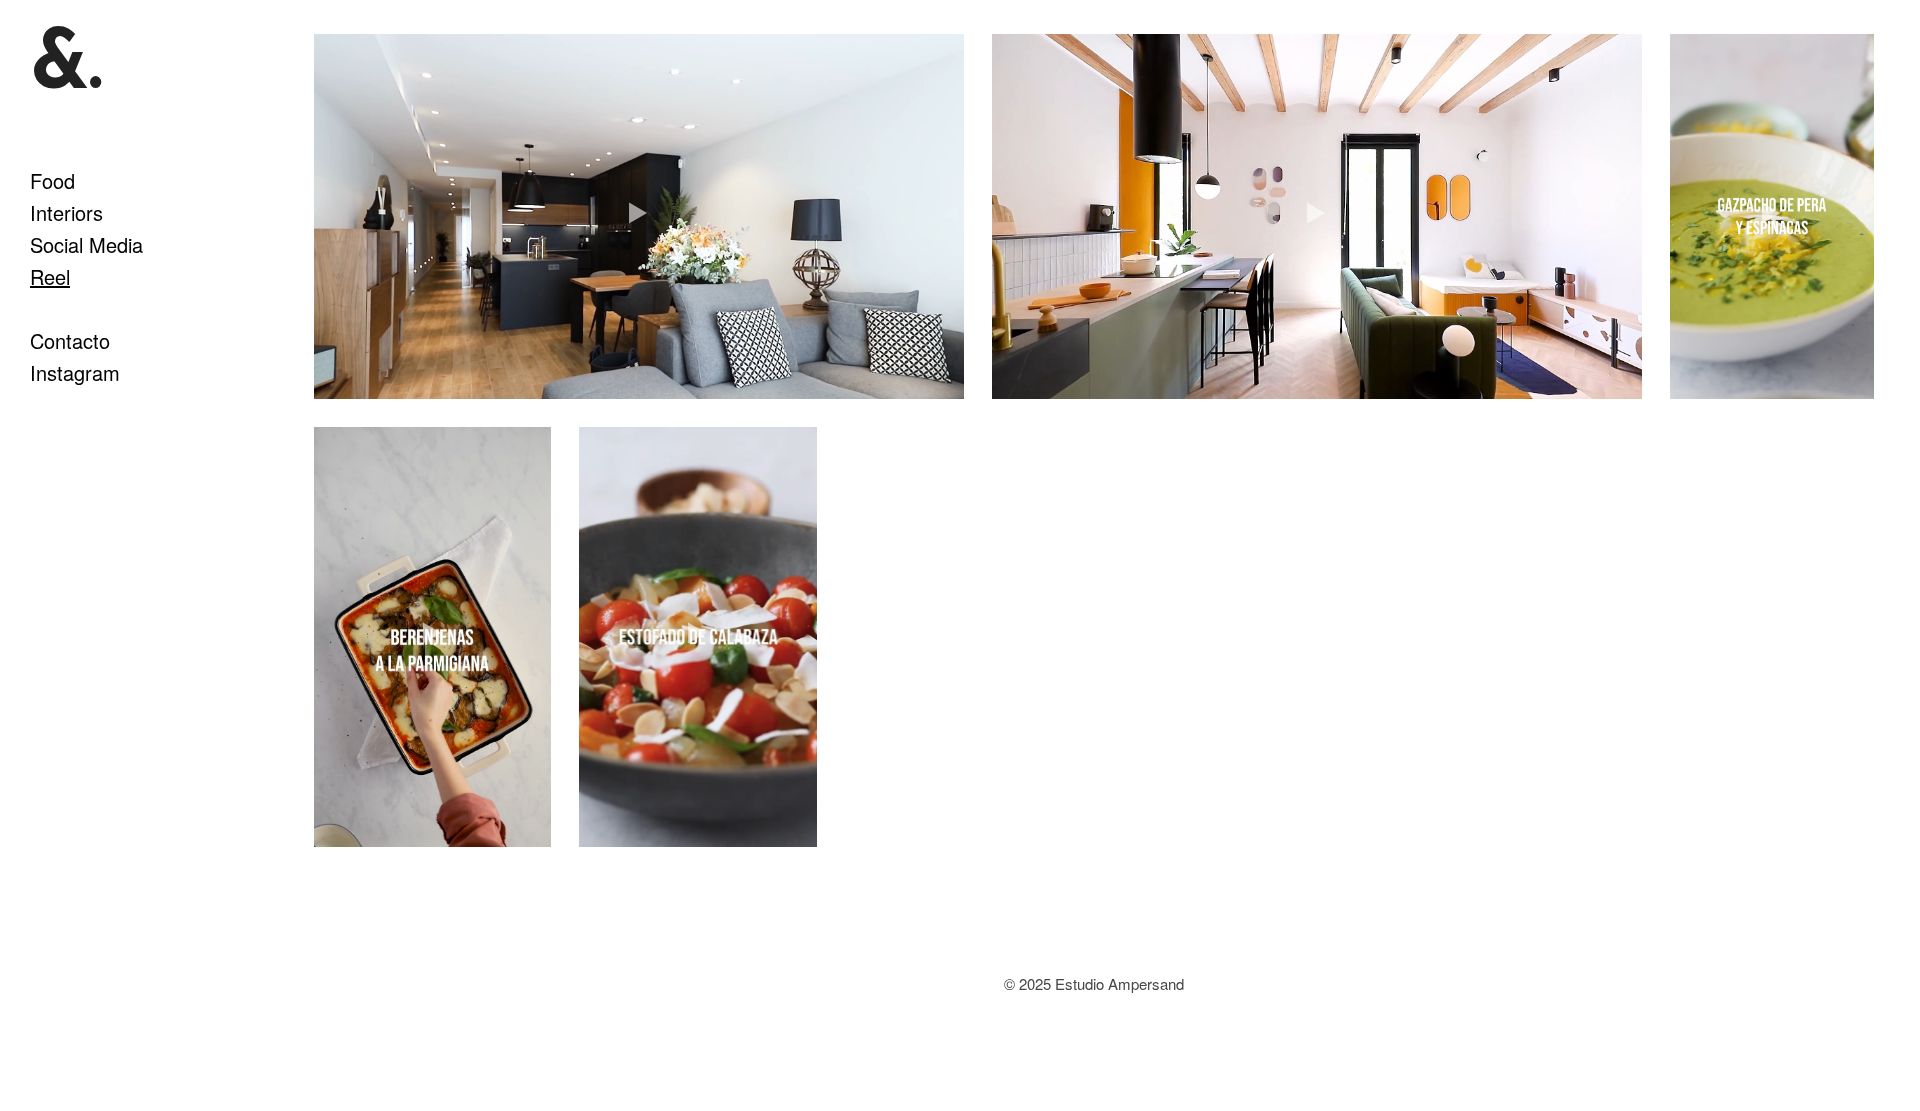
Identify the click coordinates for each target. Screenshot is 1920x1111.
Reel (50, 276)
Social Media (86, 244)
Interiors (66, 212)
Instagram (75, 372)
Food (52, 180)
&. (66, 68)
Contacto (70, 340)
